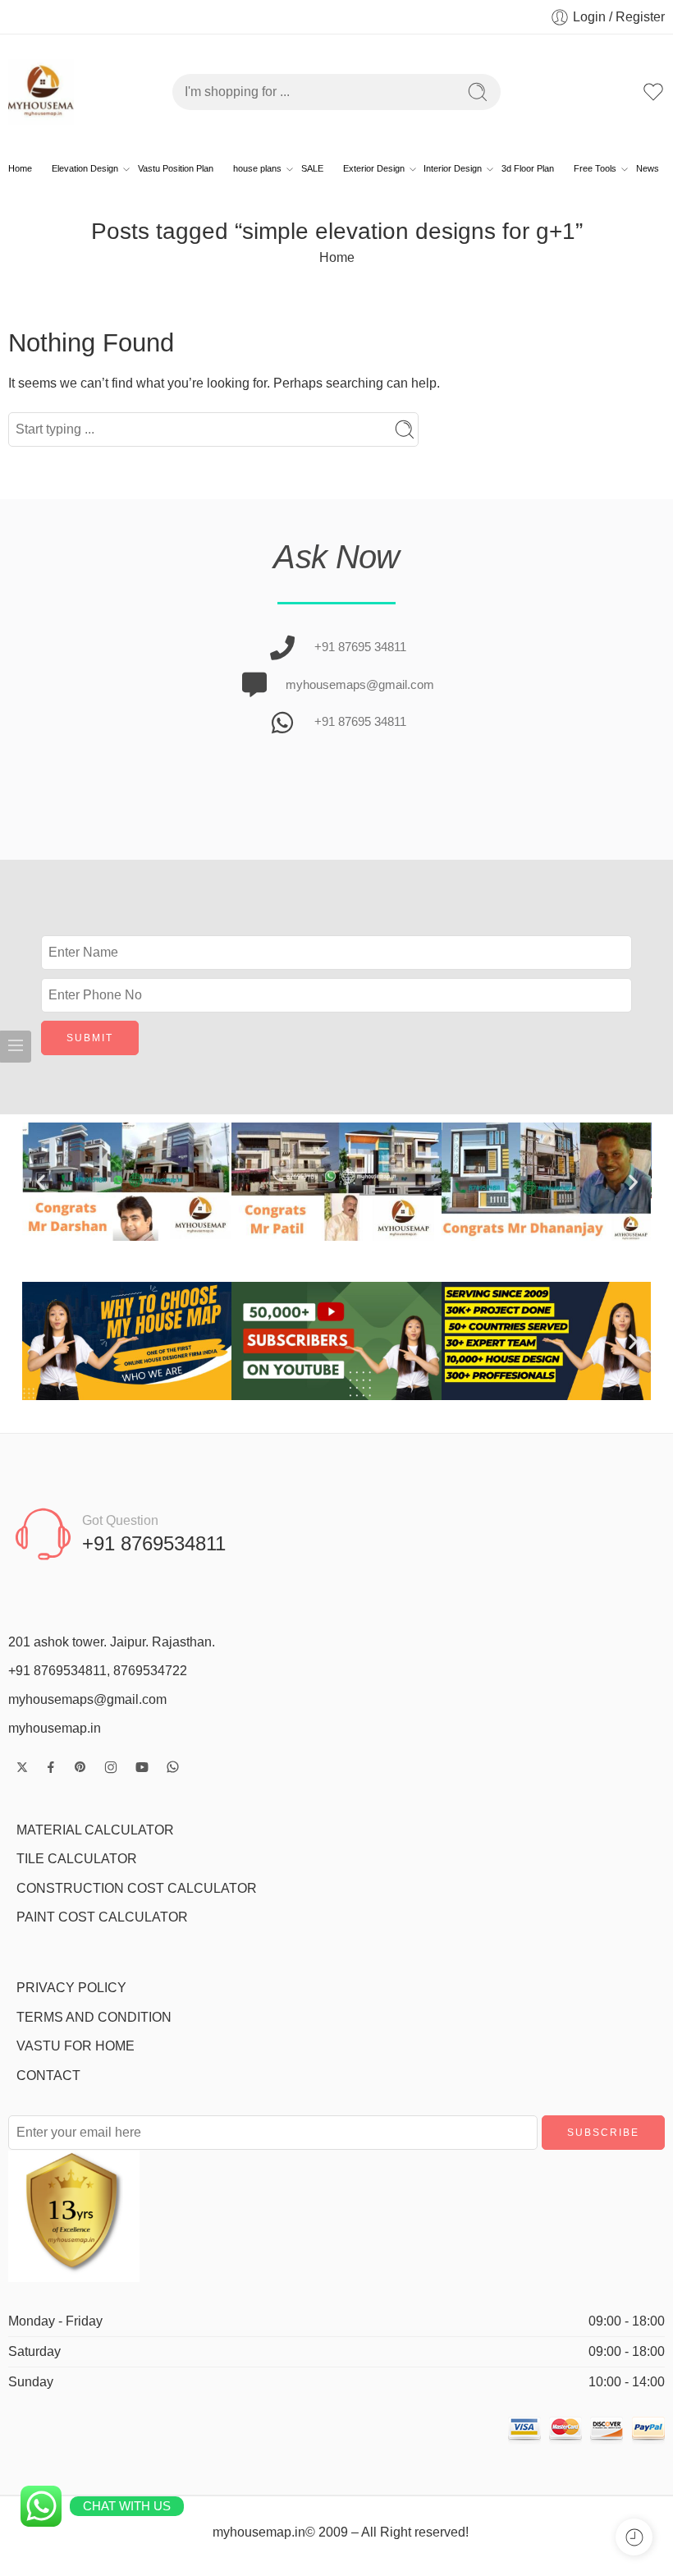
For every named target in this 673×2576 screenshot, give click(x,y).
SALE (312, 168)
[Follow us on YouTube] (142, 1767)
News (648, 168)
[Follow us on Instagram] (111, 1767)
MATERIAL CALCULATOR (95, 1830)
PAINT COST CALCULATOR (102, 1917)
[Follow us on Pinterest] (80, 1767)
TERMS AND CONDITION (94, 2017)
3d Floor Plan (528, 168)
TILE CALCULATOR (77, 1859)
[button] (41, 1181)
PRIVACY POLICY (71, 1988)
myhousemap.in (55, 1728)
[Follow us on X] (22, 1767)
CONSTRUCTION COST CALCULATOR (137, 1888)
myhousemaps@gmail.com (87, 1699)
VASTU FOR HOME (76, 2046)
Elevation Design (85, 168)
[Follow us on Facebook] (51, 1767)
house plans (257, 168)
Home (20, 168)
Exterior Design (374, 168)
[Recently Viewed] (634, 2537)
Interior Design (453, 168)
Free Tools (595, 168)
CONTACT (48, 2075)
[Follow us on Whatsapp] (173, 1767)
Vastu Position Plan (176, 168)
